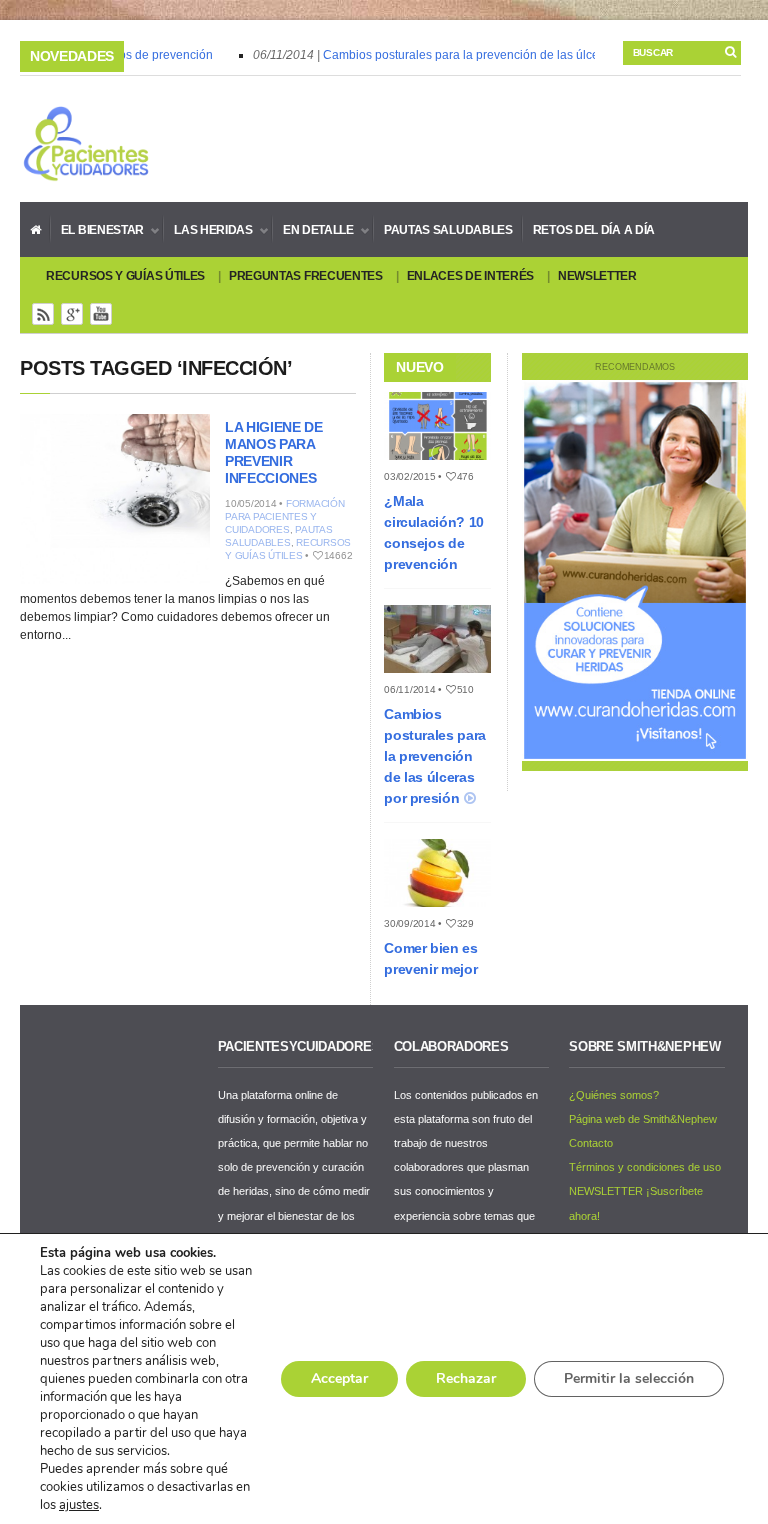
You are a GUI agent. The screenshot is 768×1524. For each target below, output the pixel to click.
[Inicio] (35, 229)
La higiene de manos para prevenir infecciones (273, 452)
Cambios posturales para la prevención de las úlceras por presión (493, 55)
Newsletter (597, 276)
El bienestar (97, 230)
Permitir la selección (629, 1378)
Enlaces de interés (471, 276)
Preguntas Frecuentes (306, 276)
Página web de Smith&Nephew (643, 1119)
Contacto (591, 1143)
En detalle (313, 230)
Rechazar (466, 1378)
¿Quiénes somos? (614, 1095)
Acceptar (339, 1378)
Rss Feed (43, 314)
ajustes (79, 1505)
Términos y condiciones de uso (645, 1167)
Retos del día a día (594, 230)
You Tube (101, 314)
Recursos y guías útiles (125, 276)
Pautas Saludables (448, 230)
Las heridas (208, 230)
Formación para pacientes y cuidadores (285, 516)
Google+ (72, 314)
